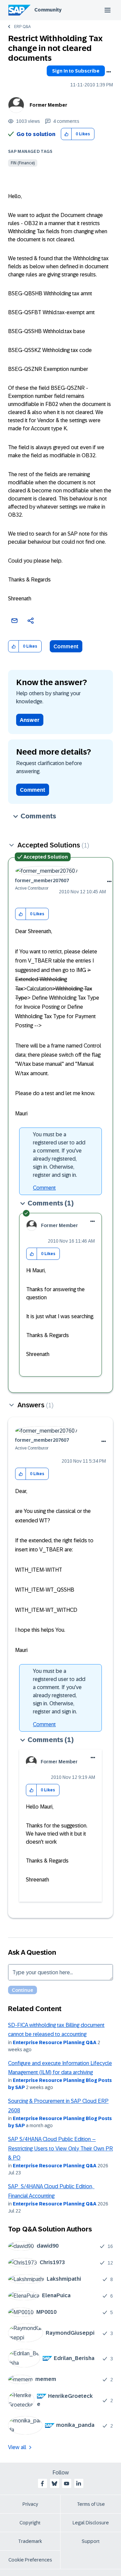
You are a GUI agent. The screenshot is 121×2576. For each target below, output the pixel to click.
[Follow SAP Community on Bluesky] (54, 2484)
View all (17, 2447)
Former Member (48, 105)
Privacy (30, 2504)
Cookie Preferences (30, 2560)
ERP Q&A (22, 27)
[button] (66, 134)
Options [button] (109, 72)
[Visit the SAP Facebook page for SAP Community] (42, 2484)
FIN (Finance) (23, 163)
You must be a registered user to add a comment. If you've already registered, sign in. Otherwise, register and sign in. (59, 1155)
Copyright (30, 2523)
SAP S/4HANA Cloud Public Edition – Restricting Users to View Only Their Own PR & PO (61, 2148)
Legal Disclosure (91, 2523)
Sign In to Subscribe (76, 71)
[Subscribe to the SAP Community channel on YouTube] (67, 2484)
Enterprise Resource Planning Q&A (55, 2042)
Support (91, 2541)
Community (48, 10)
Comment (66, 646)
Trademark (30, 2541)
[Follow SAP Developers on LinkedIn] (79, 2484)
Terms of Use (91, 2504)
